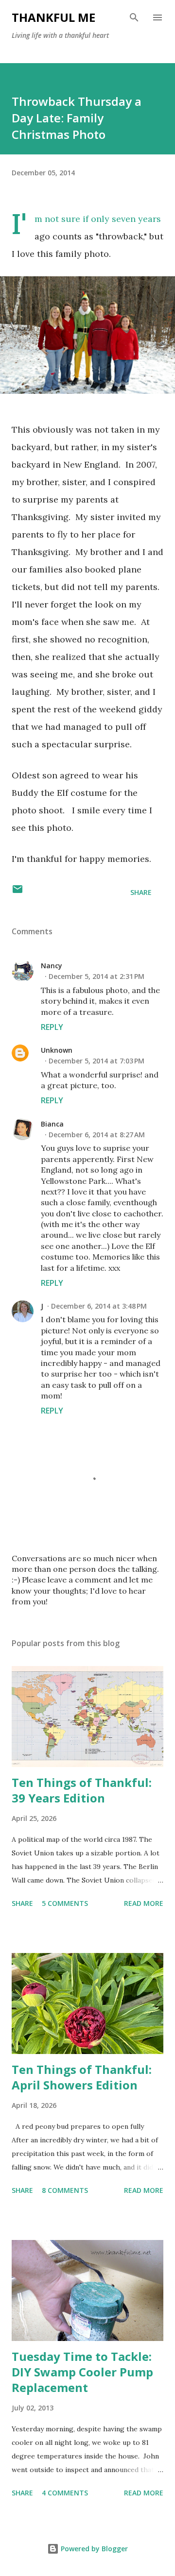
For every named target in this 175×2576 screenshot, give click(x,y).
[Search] (134, 17)
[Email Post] (17, 892)
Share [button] (141, 892)
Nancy (52, 966)
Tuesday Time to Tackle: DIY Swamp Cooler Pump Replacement (82, 2372)
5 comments (65, 1903)
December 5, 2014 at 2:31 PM (96, 976)
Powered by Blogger (93, 2549)
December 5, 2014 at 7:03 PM (96, 1061)
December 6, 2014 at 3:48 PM (99, 1306)
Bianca (52, 1124)
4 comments (65, 2493)
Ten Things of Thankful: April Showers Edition (82, 2077)
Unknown (57, 1050)
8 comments (65, 2190)
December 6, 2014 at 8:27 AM (97, 1135)
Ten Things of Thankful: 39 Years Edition (82, 1790)
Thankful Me (53, 17)
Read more (144, 1903)
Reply (52, 1027)
